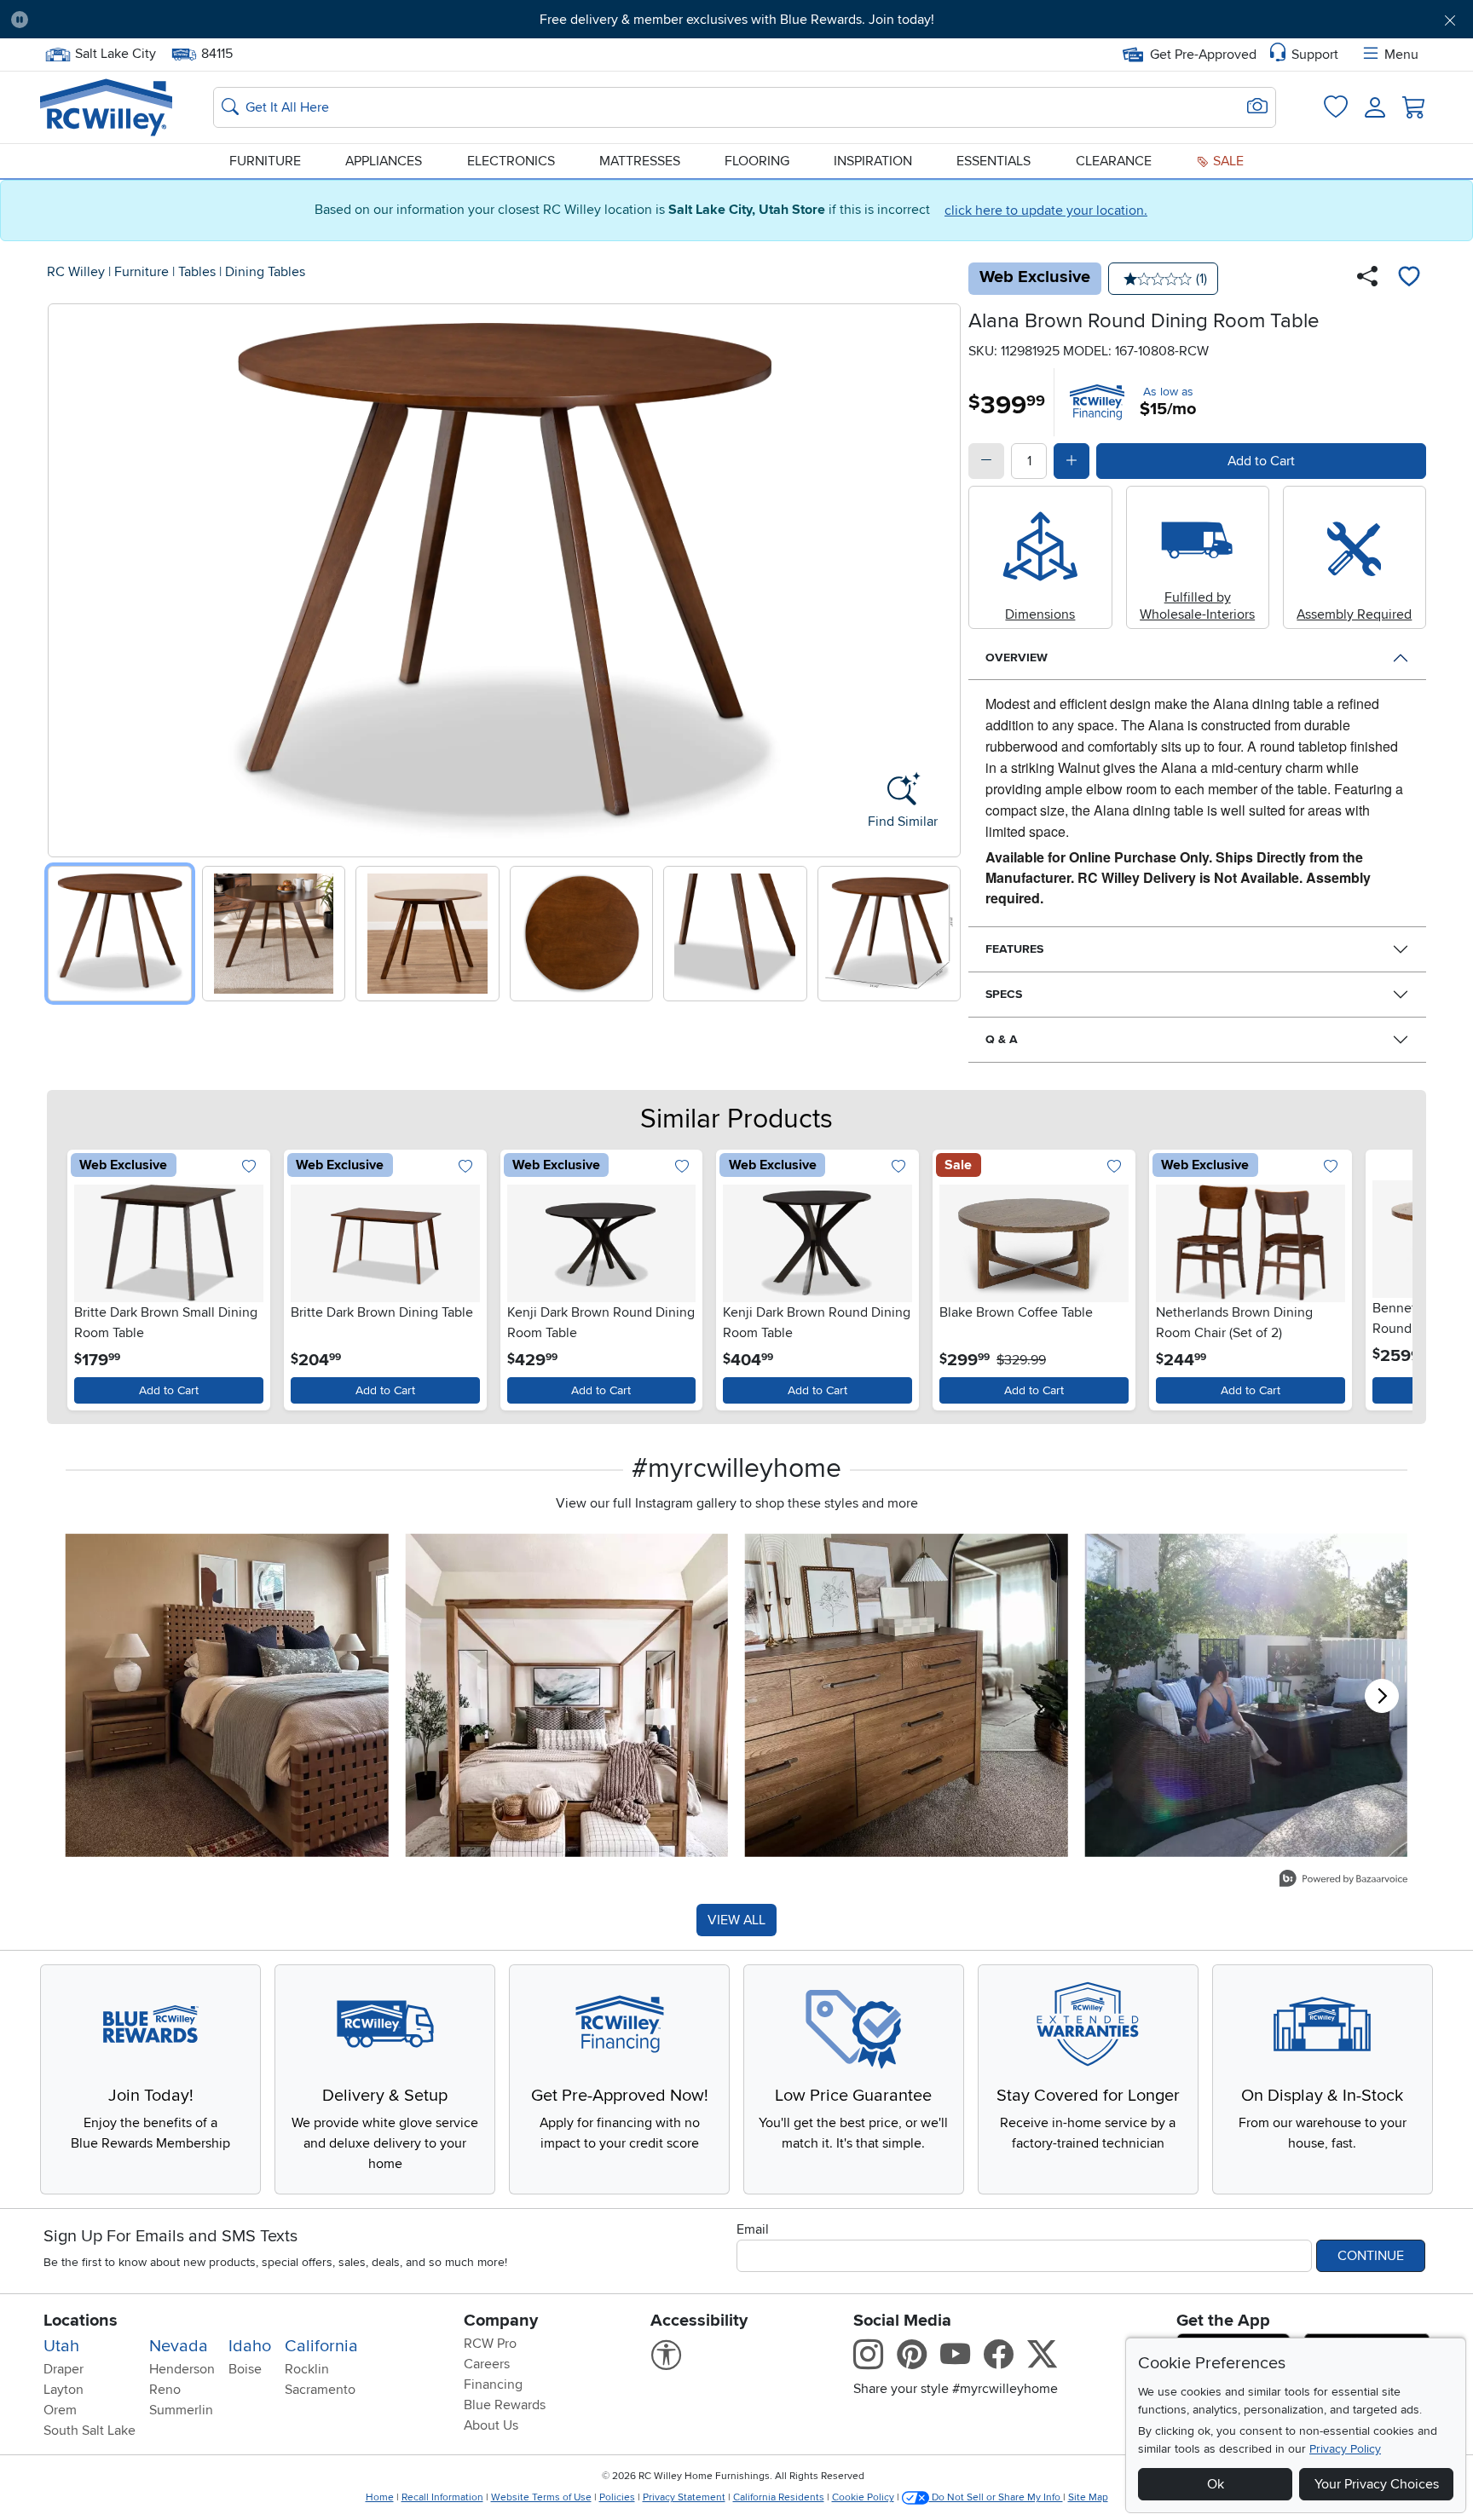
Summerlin (181, 2410)
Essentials (994, 161)
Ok (1216, 2484)
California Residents (779, 2497)
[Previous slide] (67, 577)
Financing (493, 2384)
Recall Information (442, 2497)
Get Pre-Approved (1203, 55)
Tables (197, 272)
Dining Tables (265, 272)
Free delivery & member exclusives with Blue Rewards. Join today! (737, 20)
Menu (1401, 55)
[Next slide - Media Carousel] (1382, 1696)
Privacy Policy (1345, 2449)
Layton (64, 2390)
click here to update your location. (1046, 210)
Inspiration (873, 161)
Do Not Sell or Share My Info (996, 2497)
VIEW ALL (736, 1920)
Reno (165, 2390)
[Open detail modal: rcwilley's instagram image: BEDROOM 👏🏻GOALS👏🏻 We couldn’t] (567, 1695)
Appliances (384, 161)
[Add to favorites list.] (249, 1167)
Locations (81, 2321)
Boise (245, 2369)
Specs (1004, 994)
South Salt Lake (90, 2431)
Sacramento (320, 2390)
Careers (487, 2364)
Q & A (1002, 1039)
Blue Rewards (505, 2405)
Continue (1371, 2256)
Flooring (757, 161)
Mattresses (640, 161)
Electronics (511, 161)
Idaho (250, 2346)
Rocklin (307, 2369)
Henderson (182, 2369)
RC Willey (76, 272)
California (321, 2346)
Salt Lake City (115, 52)
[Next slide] (942, 577)
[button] (154, 20)
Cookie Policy (863, 2497)
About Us (491, 2425)
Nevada (179, 2346)
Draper (64, 2369)
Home (380, 2497)
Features (1014, 949)
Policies (617, 2497)
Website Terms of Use (541, 2497)
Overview (1017, 657)
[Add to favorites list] (1409, 279)
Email (753, 2229)
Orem (60, 2410)
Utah (61, 2346)
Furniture (265, 161)
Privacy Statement (684, 2497)
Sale (1227, 161)
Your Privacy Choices (1377, 2484)
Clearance (1114, 161)
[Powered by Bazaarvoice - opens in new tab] (1343, 1880)
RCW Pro (490, 2344)
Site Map (1088, 2497)
